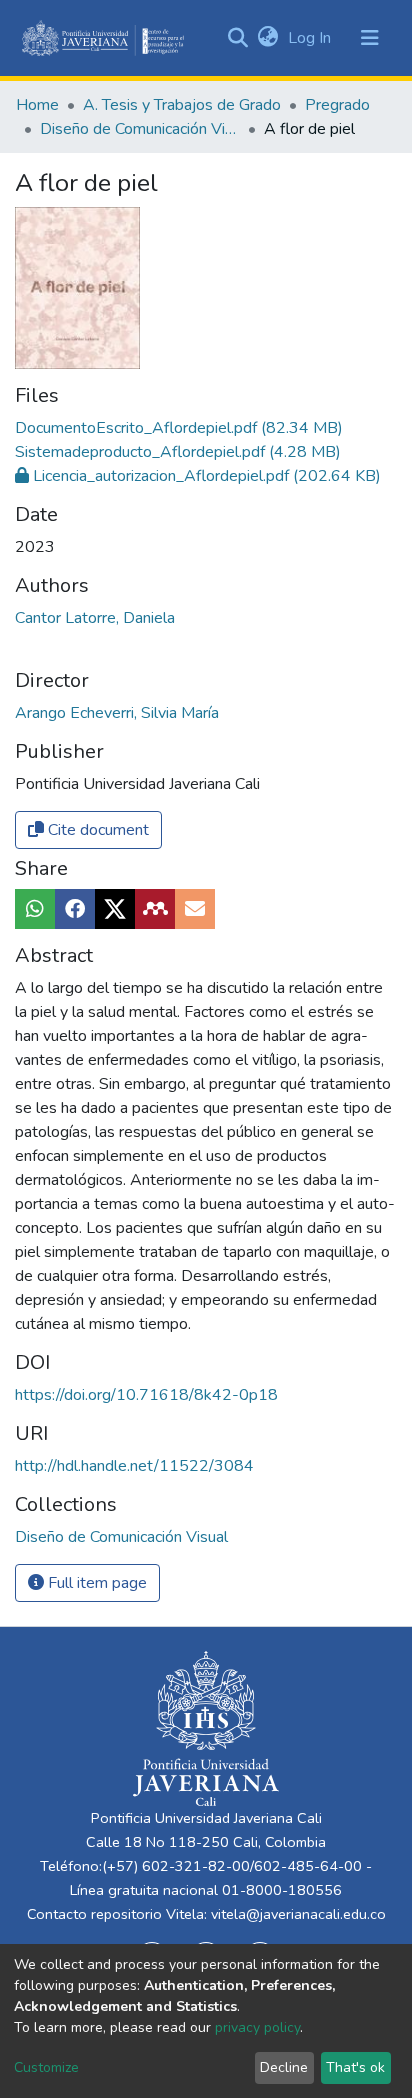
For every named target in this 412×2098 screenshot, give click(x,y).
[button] (267, 38)
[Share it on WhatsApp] (35, 909)
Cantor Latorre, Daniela (95, 618)
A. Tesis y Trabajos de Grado (182, 105)
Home (37, 105)
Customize (46, 2067)
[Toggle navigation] (370, 38)
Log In (311, 38)
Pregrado (337, 105)
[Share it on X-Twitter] (115, 909)
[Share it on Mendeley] (155, 909)
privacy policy (257, 2027)
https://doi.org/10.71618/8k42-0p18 (146, 1395)
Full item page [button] (95, 1583)
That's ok (355, 2067)
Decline (284, 2067)
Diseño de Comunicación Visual (140, 129)
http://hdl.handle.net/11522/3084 (134, 1466)
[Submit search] (237, 38)
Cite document (96, 830)
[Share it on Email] (195, 909)
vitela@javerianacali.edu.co (298, 1914)
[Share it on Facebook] (75, 909)
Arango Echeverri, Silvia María (117, 713)
